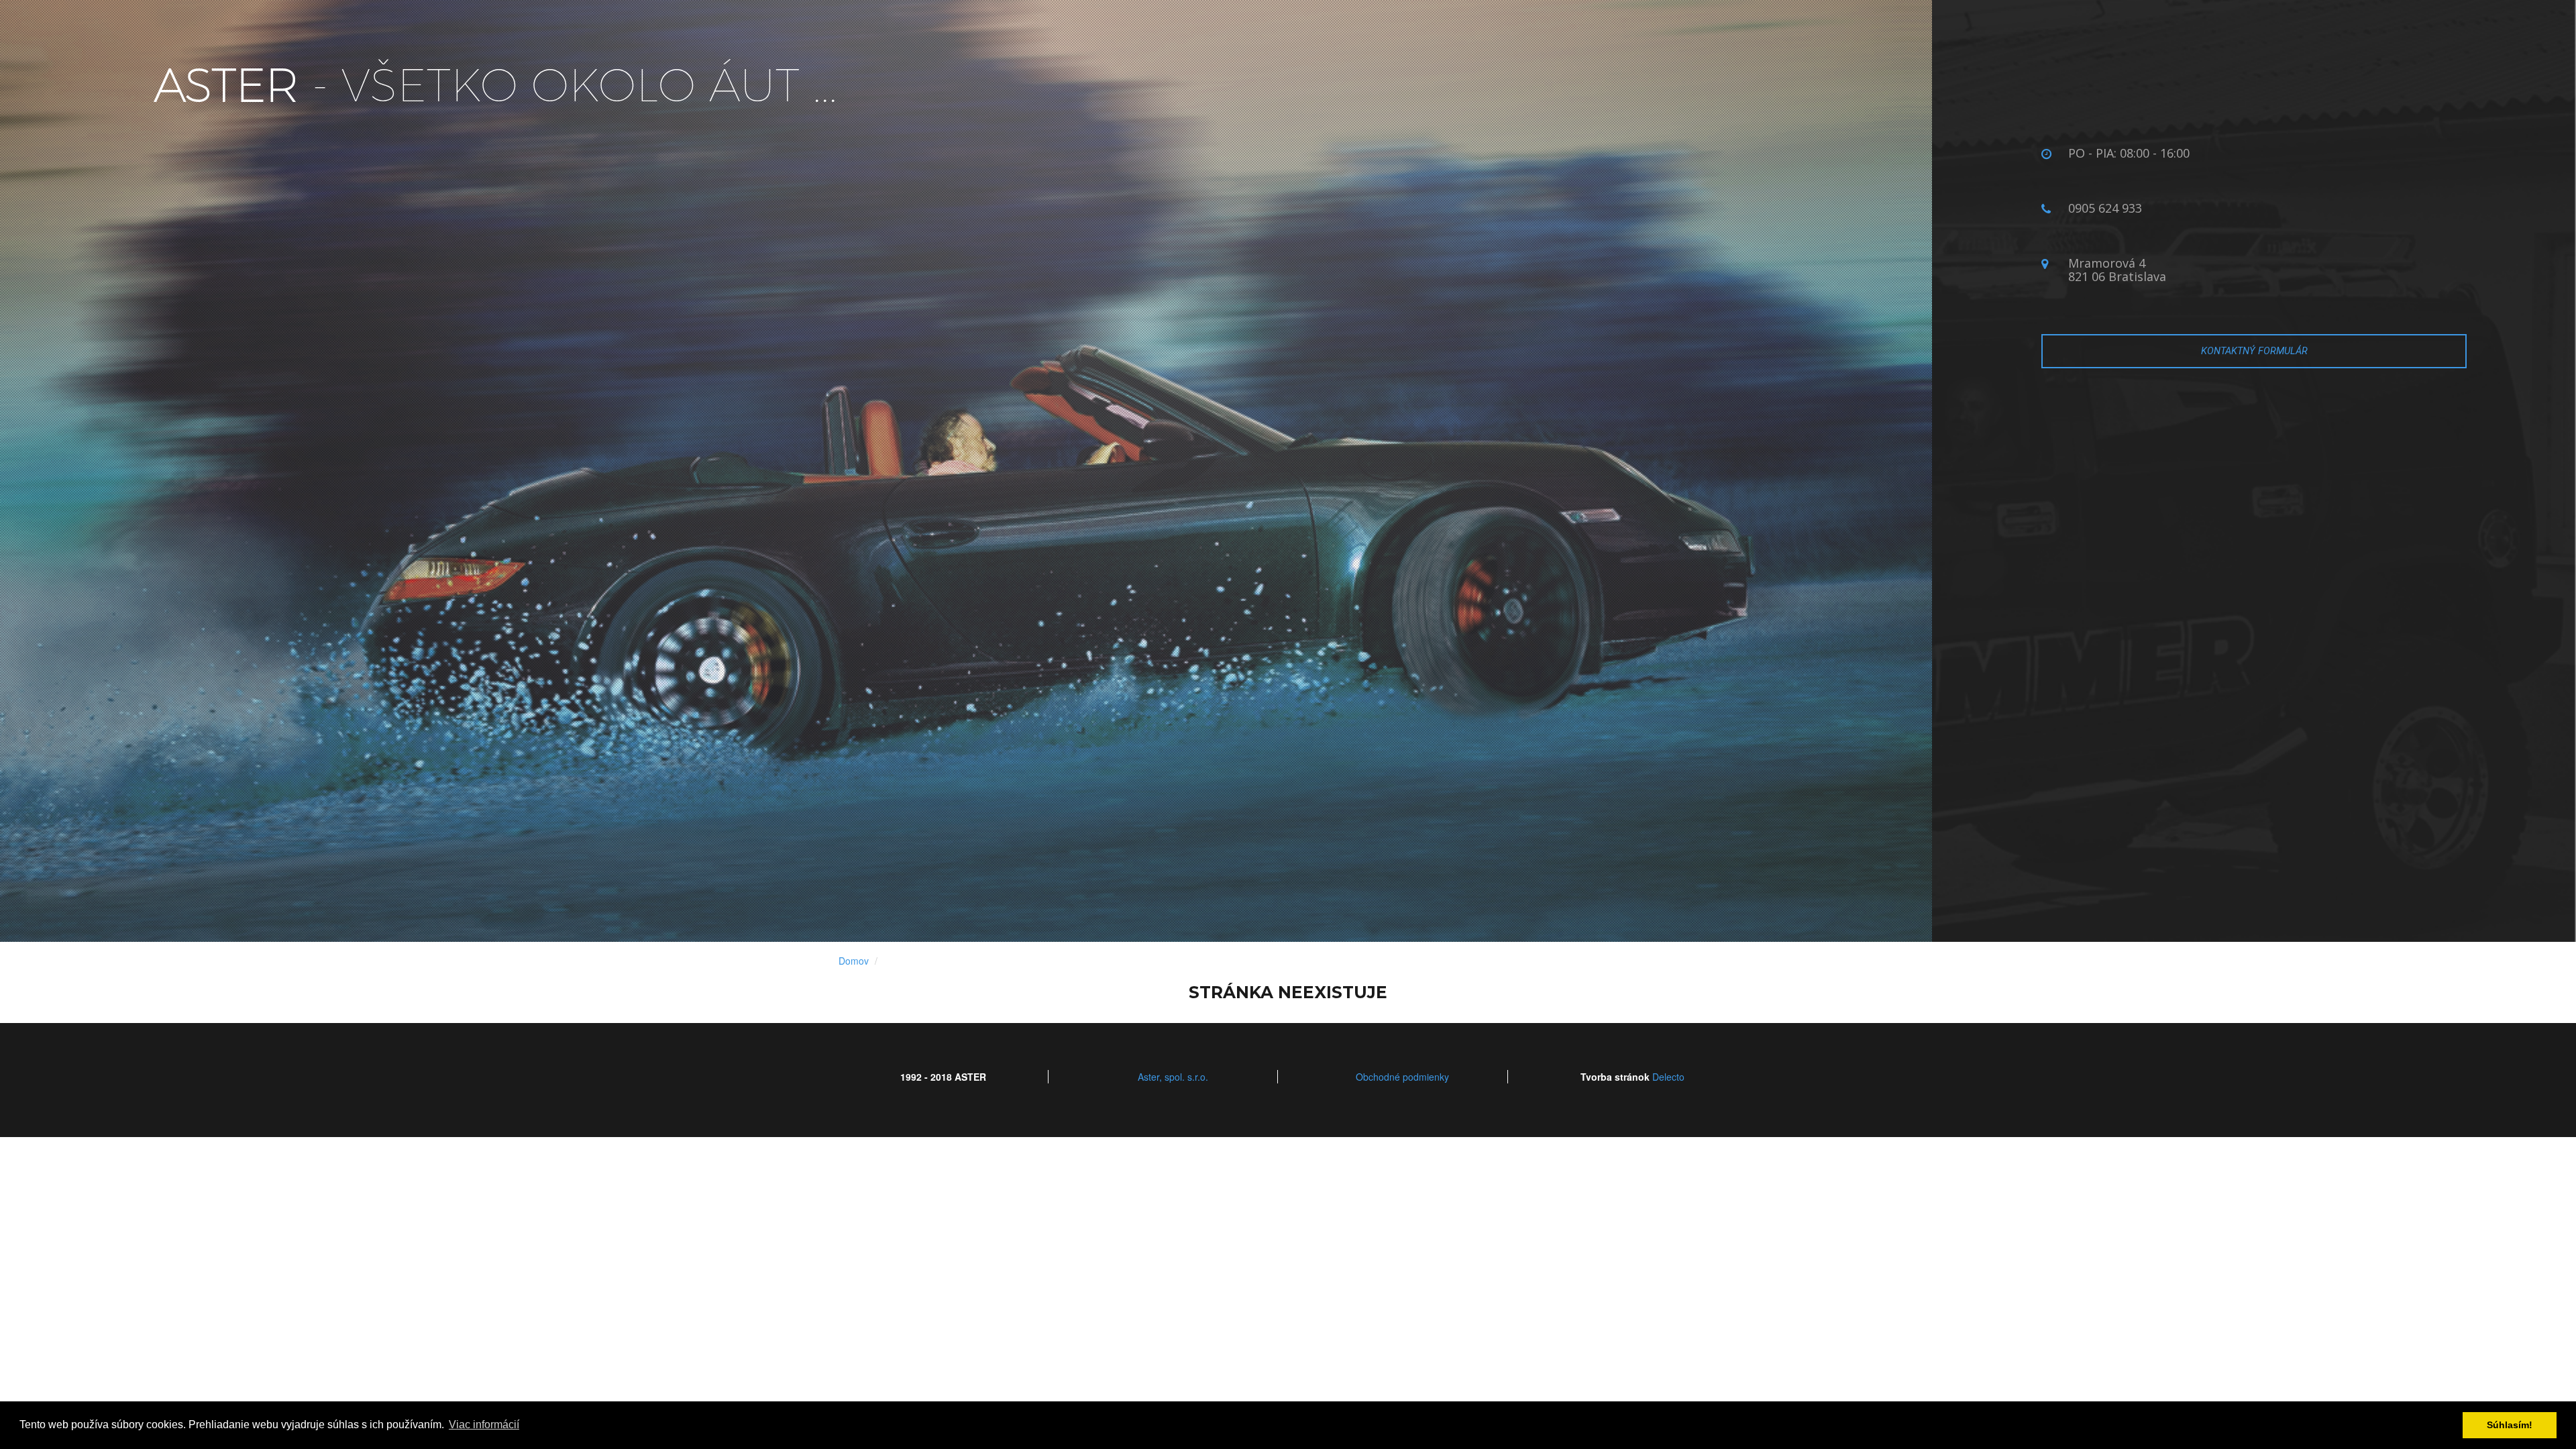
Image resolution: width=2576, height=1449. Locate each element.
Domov (854, 961)
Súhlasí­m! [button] (2510, 1425)
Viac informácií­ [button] (484, 1425)
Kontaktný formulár (2254, 351)
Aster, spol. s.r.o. (1173, 1077)
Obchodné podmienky (1402, 1077)
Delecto (1668, 1077)
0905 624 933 (2105, 208)
